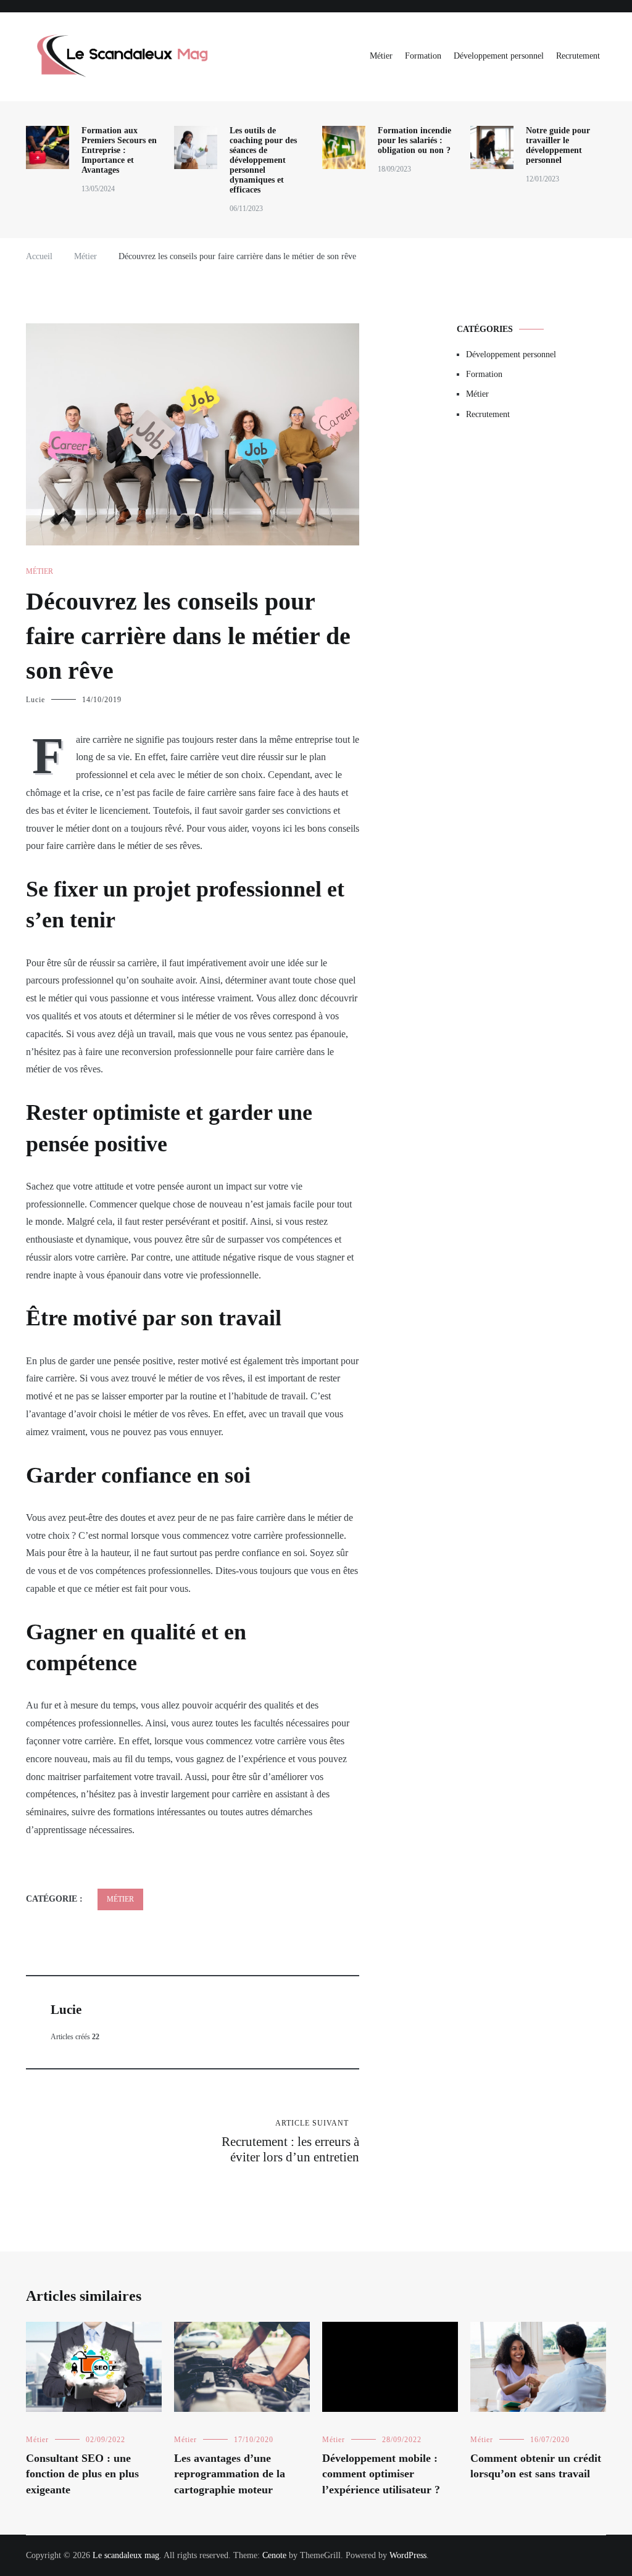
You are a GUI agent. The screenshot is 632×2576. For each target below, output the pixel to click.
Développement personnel (499, 56)
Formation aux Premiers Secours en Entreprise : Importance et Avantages (119, 150)
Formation (423, 56)
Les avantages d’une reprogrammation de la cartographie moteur (230, 2474)
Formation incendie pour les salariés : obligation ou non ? (414, 140)
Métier (381, 56)
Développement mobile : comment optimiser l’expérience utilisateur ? (381, 2474)
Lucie (35, 700)
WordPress (408, 2555)
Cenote (274, 2555)
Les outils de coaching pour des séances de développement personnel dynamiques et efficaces (263, 160)
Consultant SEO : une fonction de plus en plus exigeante (82, 2474)
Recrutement (578, 56)
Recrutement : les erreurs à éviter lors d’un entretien (290, 2142)
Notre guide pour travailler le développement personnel (558, 145)
